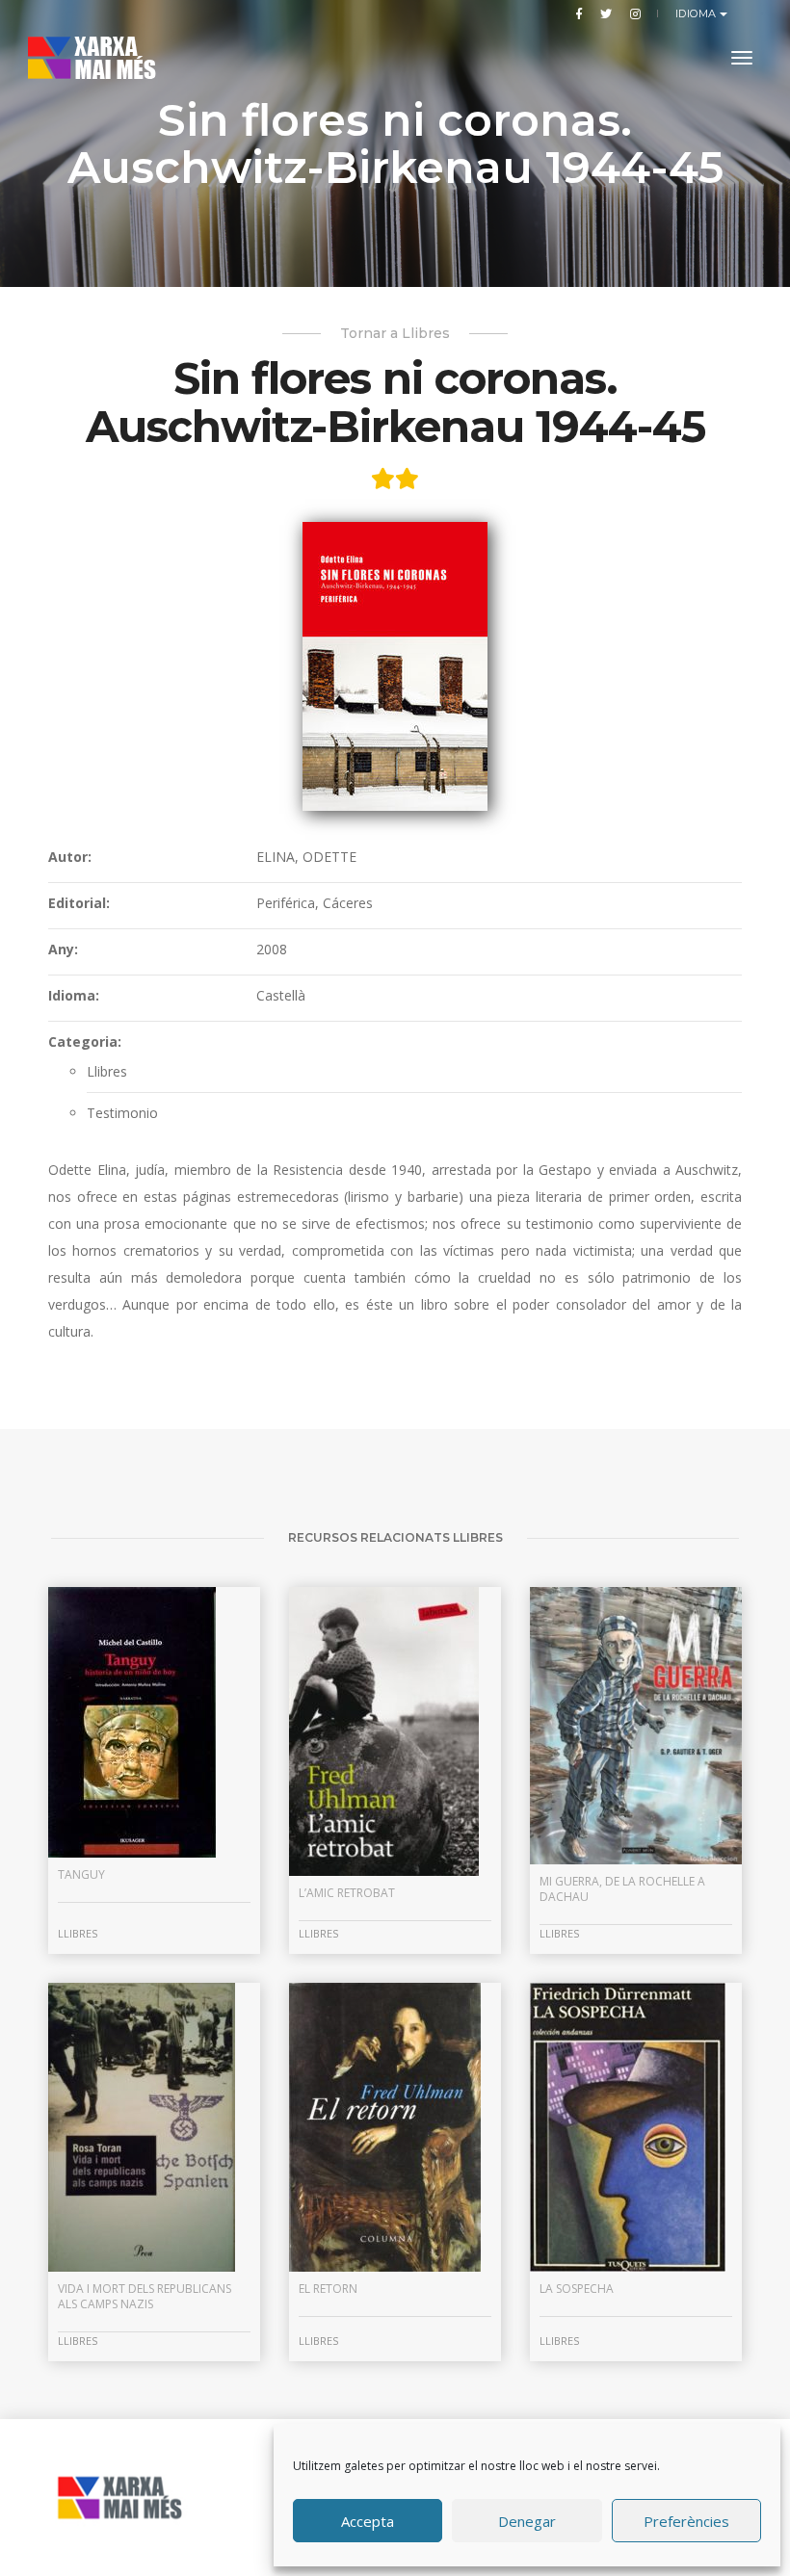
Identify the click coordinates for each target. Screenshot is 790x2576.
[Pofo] (107, 58)
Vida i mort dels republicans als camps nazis (145, 2296)
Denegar (527, 2521)
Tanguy (81, 1874)
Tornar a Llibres (395, 333)
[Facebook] (579, 13)
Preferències (686, 2521)
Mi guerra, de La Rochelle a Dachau (622, 1889)
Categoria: (85, 1041)
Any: (63, 949)
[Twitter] (606, 13)
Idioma (698, 13)
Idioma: (74, 995)
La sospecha (577, 2289)
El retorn (328, 2289)
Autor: (70, 857)
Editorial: (79, 903)
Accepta (368, 2521)
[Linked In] (632, 13)
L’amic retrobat (347, 1893)
